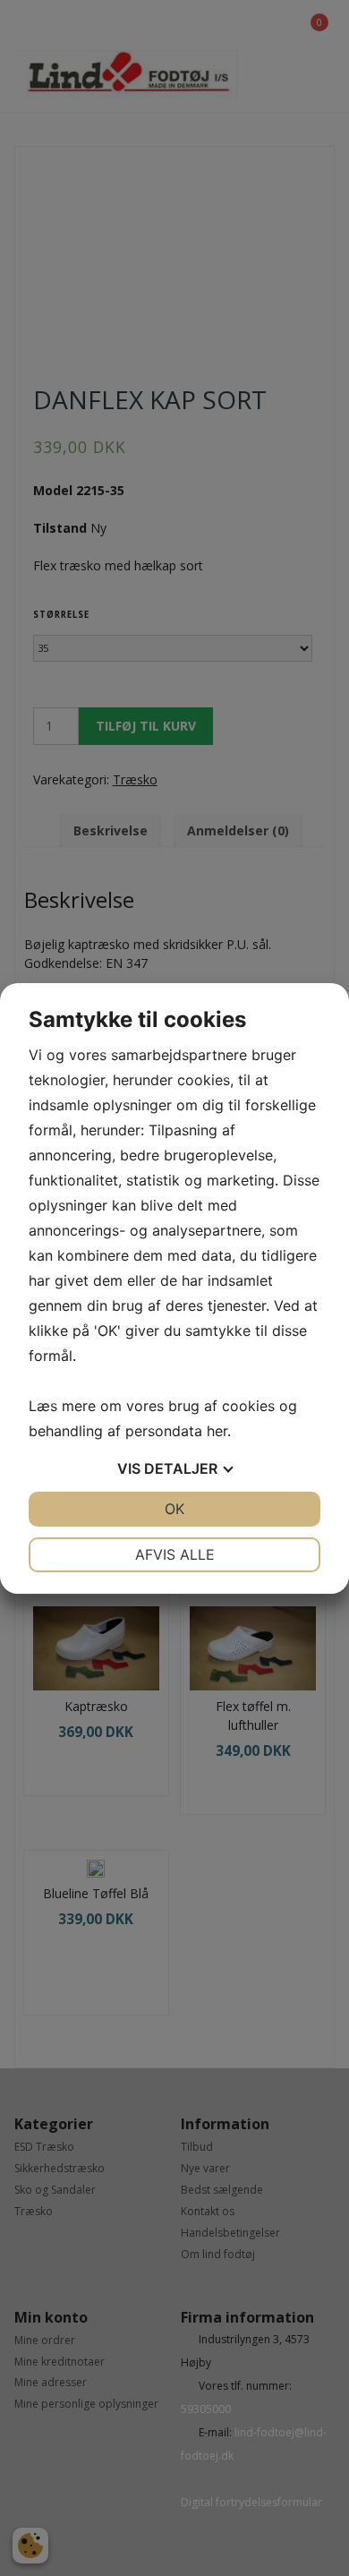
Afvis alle (175, 1554)
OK (174, 1509)
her (217, 1431)
